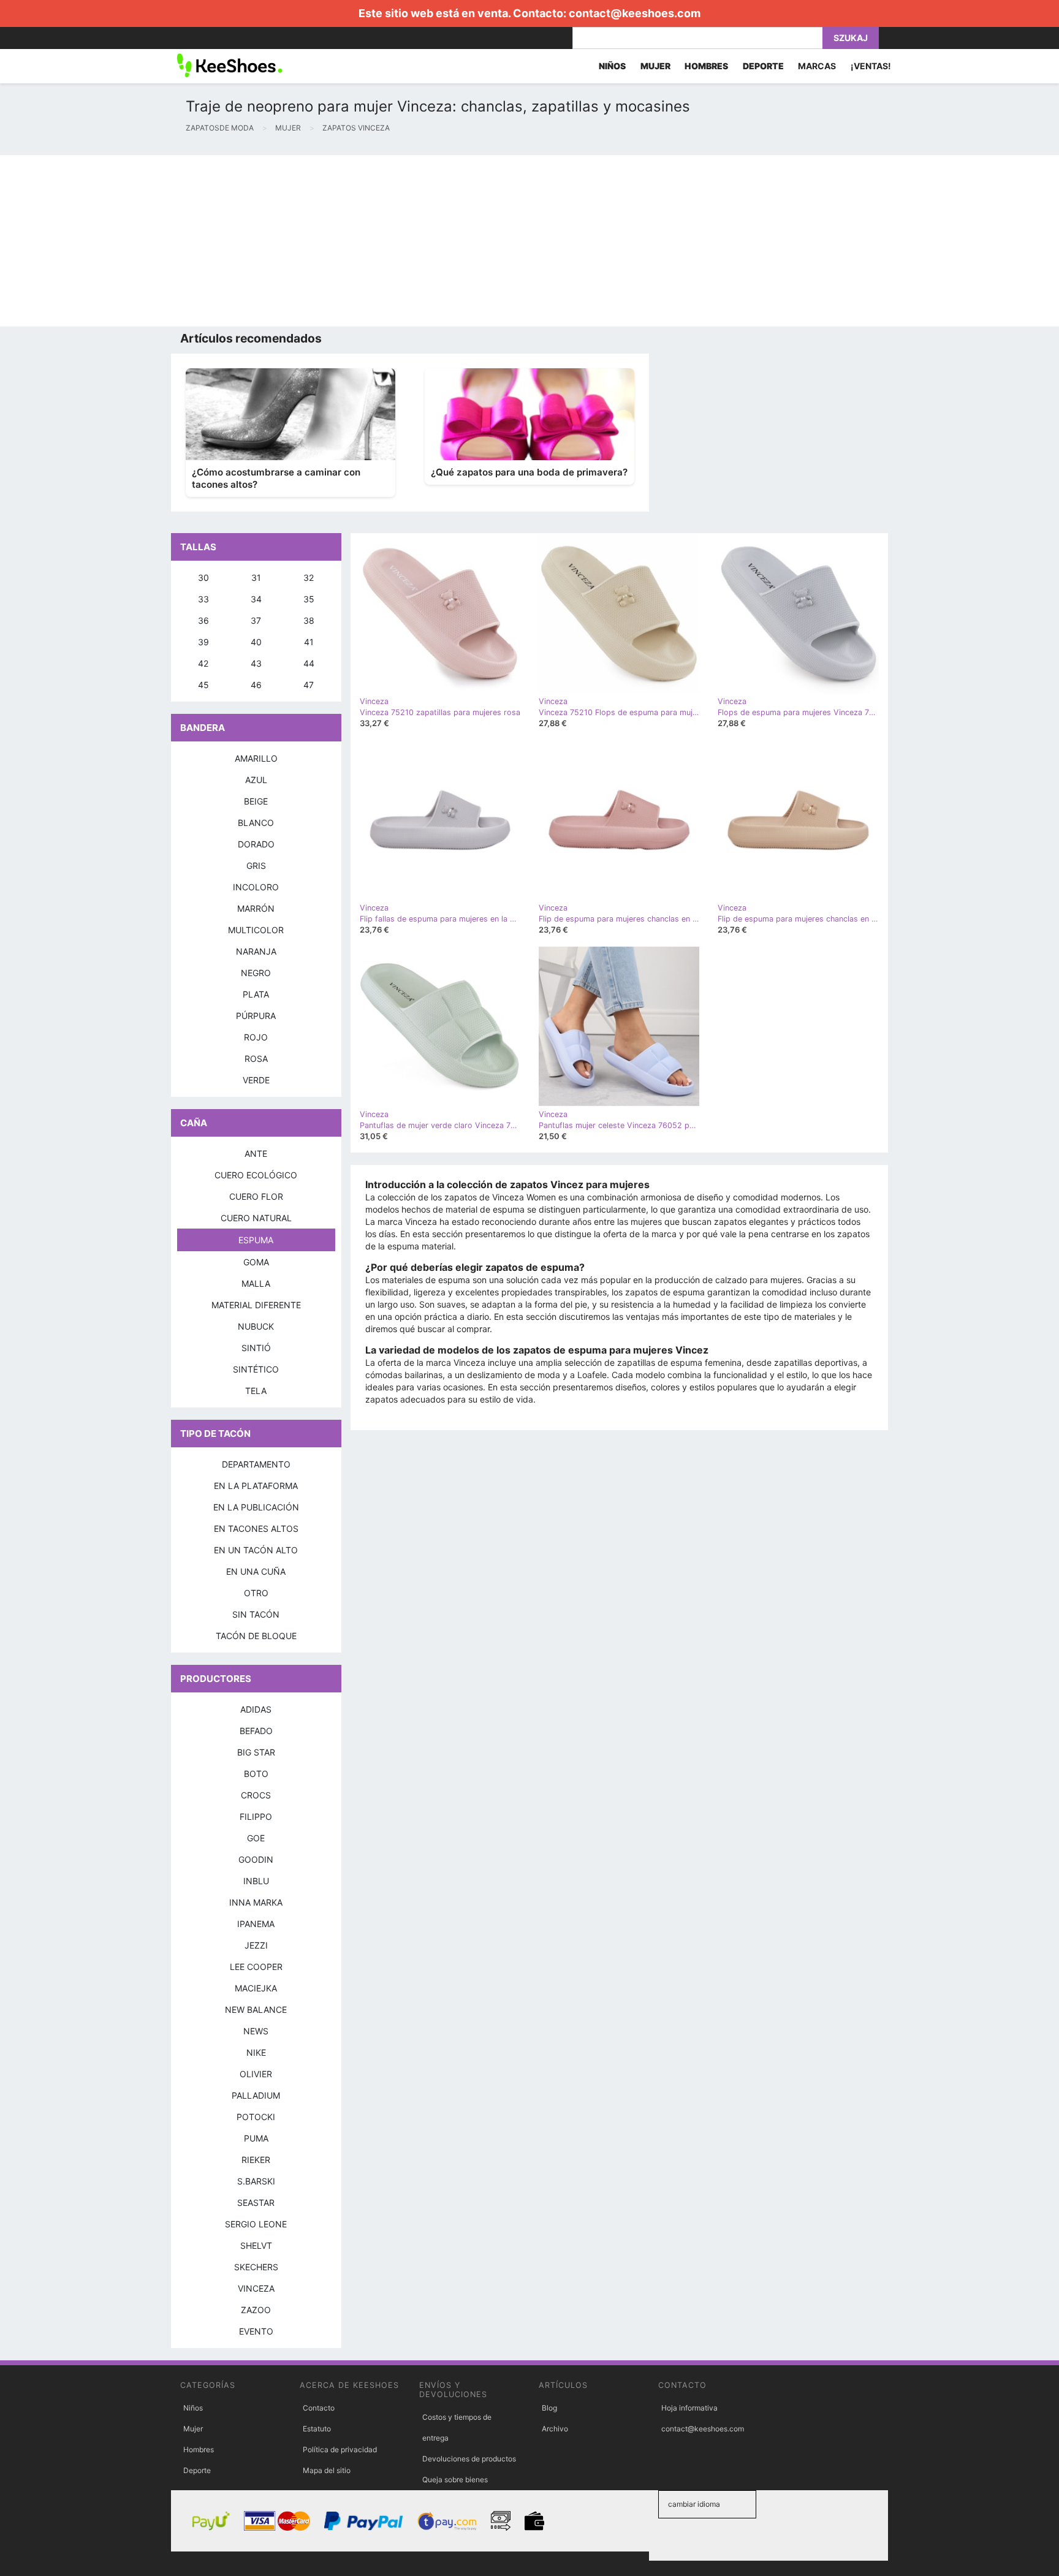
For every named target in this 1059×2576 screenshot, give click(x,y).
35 (309, 599)
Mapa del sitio (327, 2470)
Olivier (256, 2074)
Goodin (256, 1859)
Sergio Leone (256, 2224)
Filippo (256, 1816)
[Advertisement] (368, 241)
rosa (256, 1059)
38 (309, 620)
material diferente (256, 1305)
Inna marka (256, 1902)
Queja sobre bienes (455, 2479)
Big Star (256, 1752)
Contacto (319, 2408)
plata (256, 994)
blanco (256, 823)
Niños (193, 2408)
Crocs (256, 1795)
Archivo (555, 2429)
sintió (256, 1348)
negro (256, 973)
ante (256, 1154)
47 (309, 685)
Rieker (256, 2160)
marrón (256, 908)
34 (256, 599)
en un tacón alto (256, 1550)
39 (203, 642)
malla (256, 1283)
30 (203, 578)
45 (203, 685)
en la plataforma (256, 1486)
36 (203, 620)
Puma (256, 2138)
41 (309, 642)
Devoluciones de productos (469, 2459)
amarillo (256, 758)
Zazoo (256, 2310)
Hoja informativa (689, 2408)
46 (256, 685)
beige (256, 801)
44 (309, 663)
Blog (549, 2408)
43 (256, 663)
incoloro (256, 887)
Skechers (256, 2267)
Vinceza (256, 2288)
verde (256, 1080)
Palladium (256, 2095)
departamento (256, 1464)
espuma (256, 1240)
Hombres (199, 2449)
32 (309, 578)
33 (203, 599)
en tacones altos (256, 1529)
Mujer (193, 2429)
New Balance (256, 2010)
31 (256, 578)
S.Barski (256, 2181)
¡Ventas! (871, 66)
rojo (256, 1037)
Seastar (256, 2203)
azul (256, 780)
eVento (256, 2331)
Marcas (817, 66)
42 (203, 663)
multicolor (256, 930)
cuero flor (256, 1196)
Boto (256, 1774)
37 (256, 620)
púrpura (256, 1016)
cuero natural (256, 1218)
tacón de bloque (256, 1636)
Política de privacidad (340, 2449)
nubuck (256, 1326)
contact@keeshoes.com (635, 13)
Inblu (256, 1881)
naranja (256, 951)
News (256, 2031)
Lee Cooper (256, 1967)
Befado (256, 1731)
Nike (256, 2052)
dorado (256, 844)
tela (256, 1391)
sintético (256, 1369)
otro (256, 1593)
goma (256, 1262)
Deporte (197, 2470)
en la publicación (256, 1507)
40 (256, 642)
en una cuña (256, 1571)
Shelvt (256, 2245)
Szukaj (851, 38)
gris (256, 866)
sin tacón (256, 1614)
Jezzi (256, 1945)
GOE (256, 1838)
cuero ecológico (256, 1175)
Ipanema (256, 1924)
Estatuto (317, 2429)
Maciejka (256, 1988)
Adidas (256, 1709)
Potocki (256, 2117)
